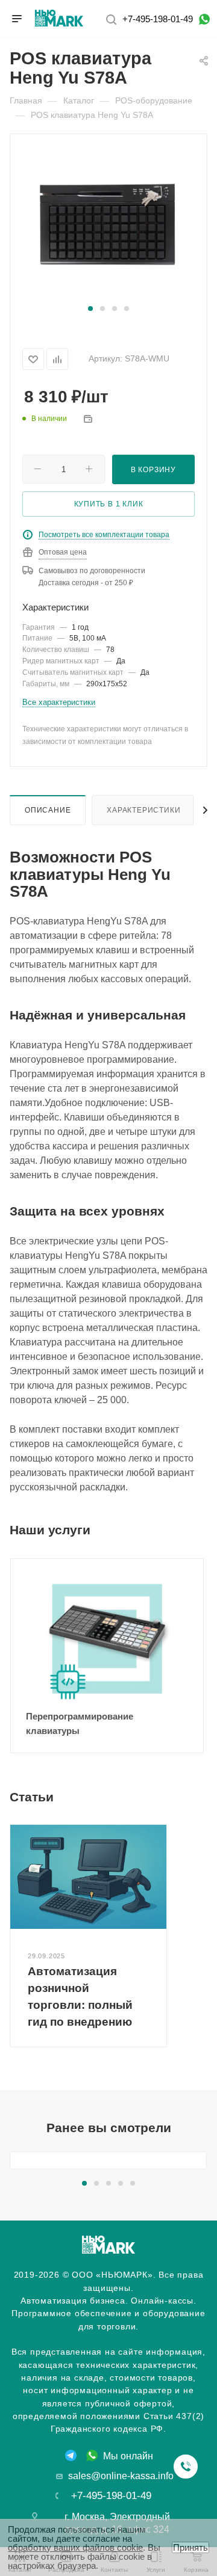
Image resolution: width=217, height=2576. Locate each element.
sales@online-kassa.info (121, 2476)
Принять (190, 2547)
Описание (48, 810)
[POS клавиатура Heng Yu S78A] (108, 225)
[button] (90, 309)
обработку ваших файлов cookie (75, 2547)
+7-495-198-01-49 (158, 19)
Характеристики (143, 810)
